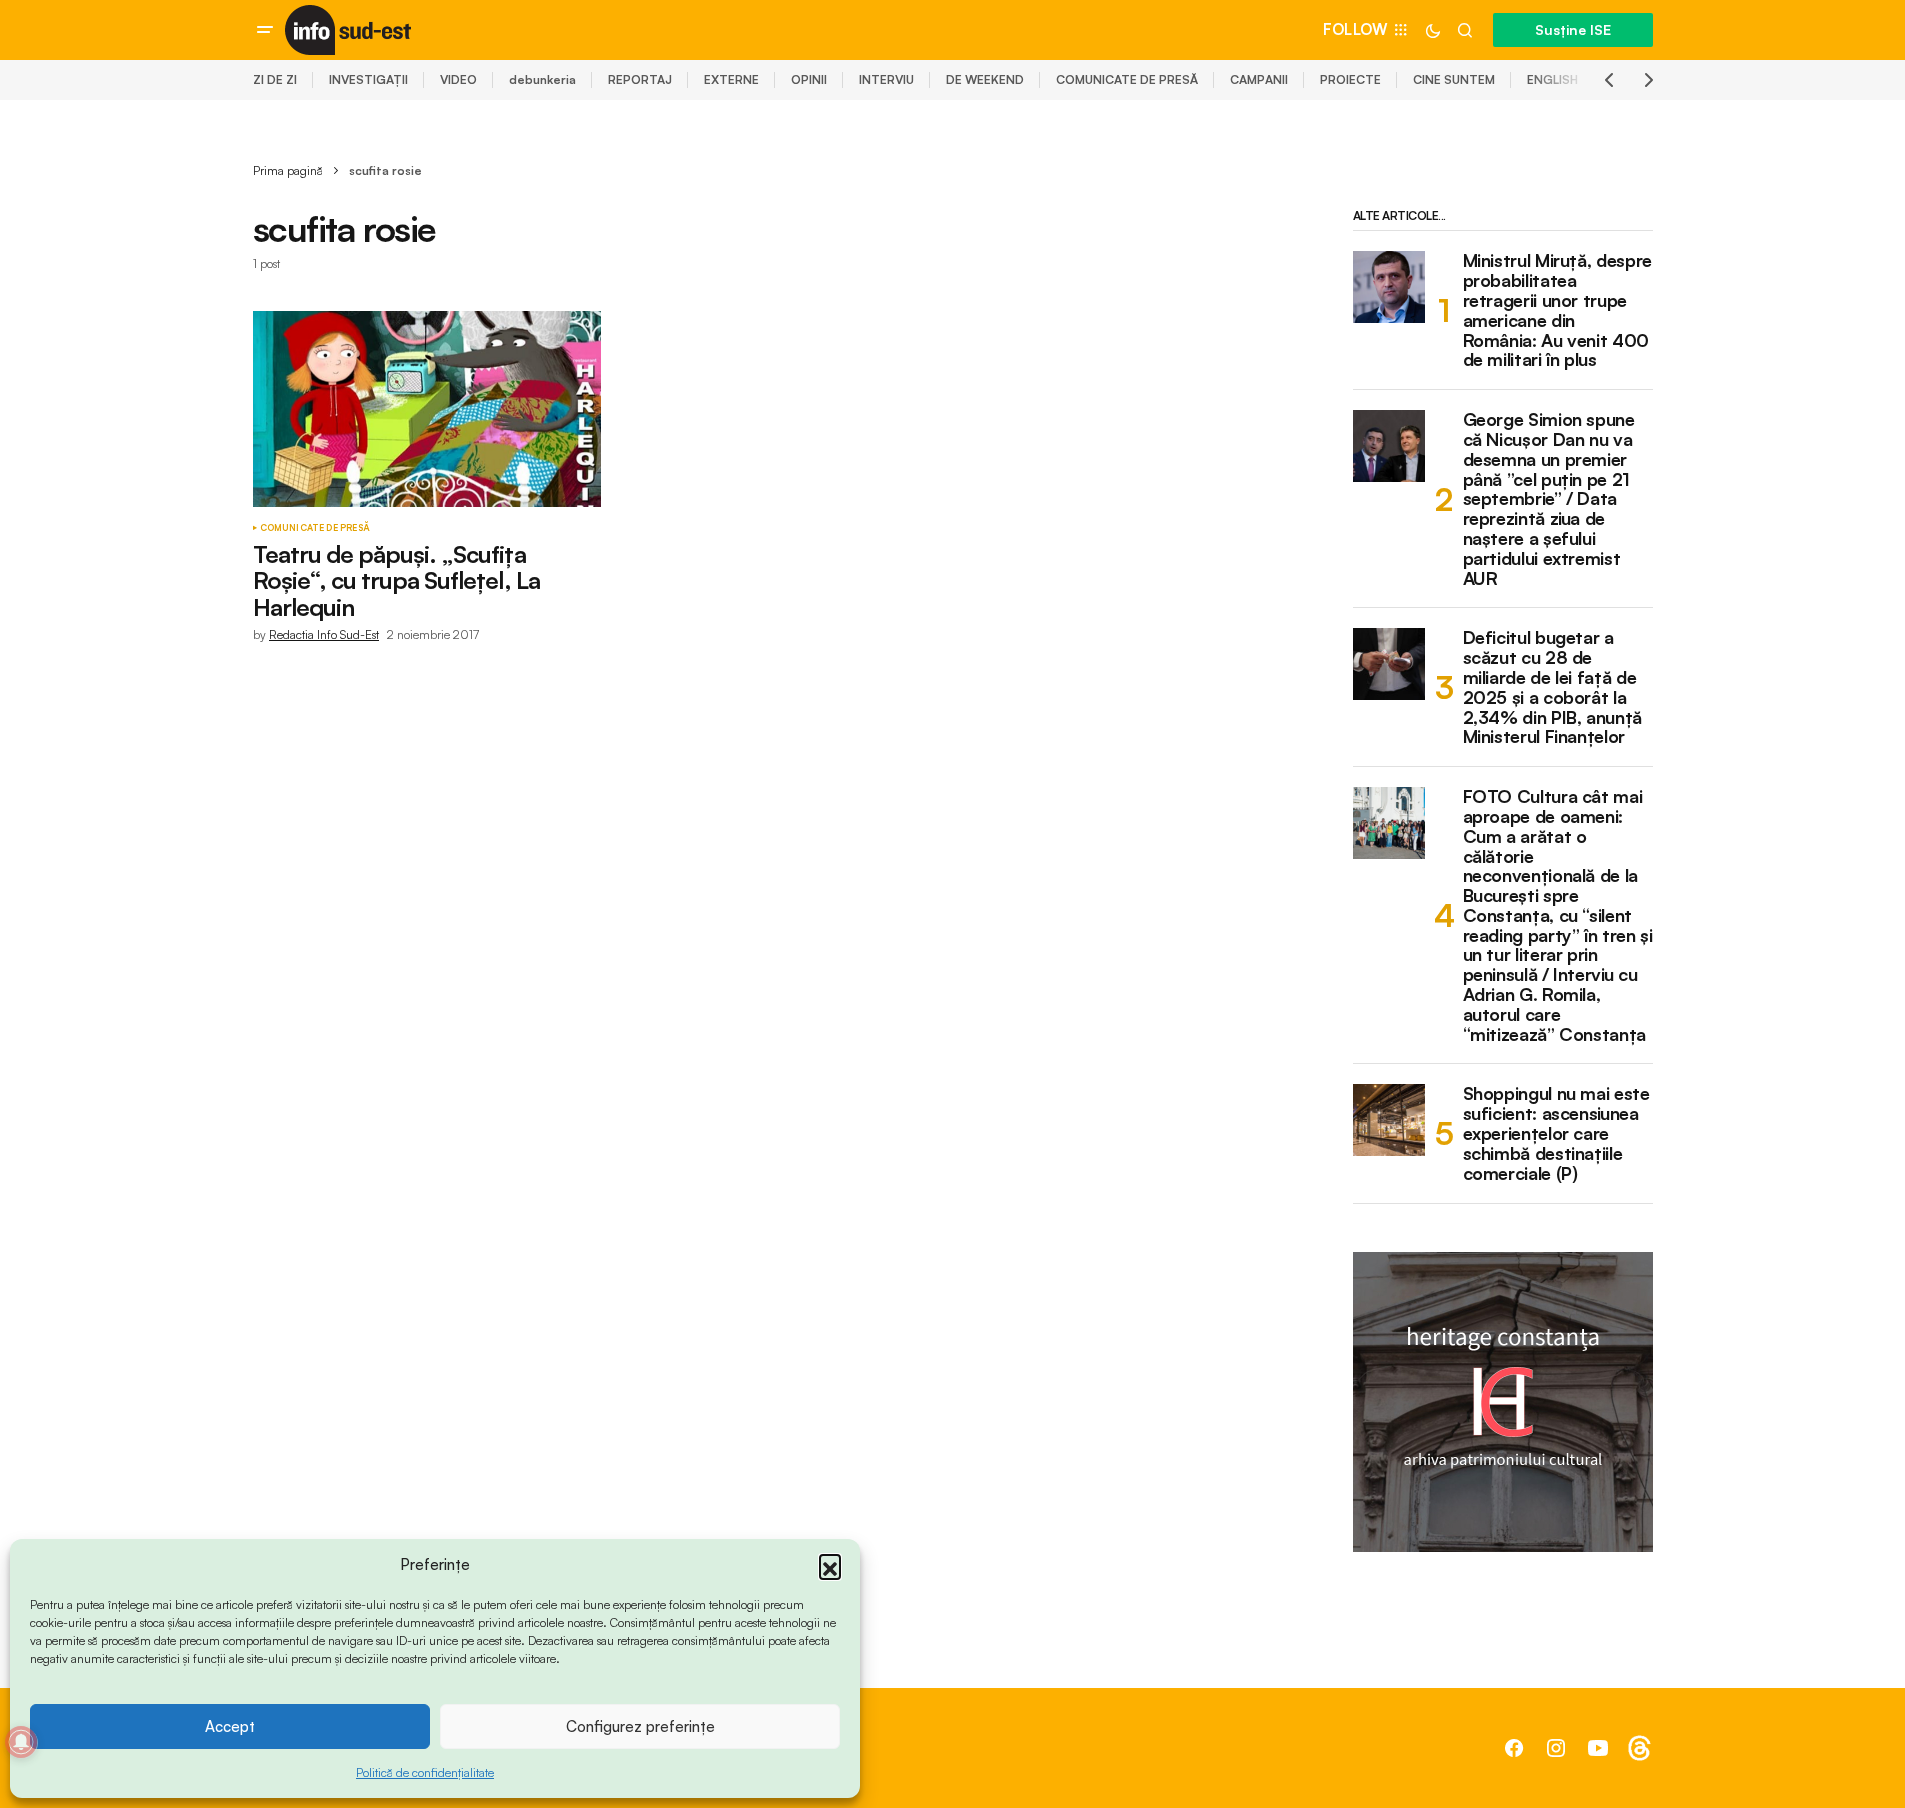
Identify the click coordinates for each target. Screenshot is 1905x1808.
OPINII (809, 79)
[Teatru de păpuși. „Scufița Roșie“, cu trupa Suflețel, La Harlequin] (427, 409)
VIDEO (458, 79)
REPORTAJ (640, 79)
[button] (830, 1565)
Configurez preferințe (640, 1726)
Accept (230, 1726)
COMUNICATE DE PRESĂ (1127, 79)
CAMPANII (1259, 79)
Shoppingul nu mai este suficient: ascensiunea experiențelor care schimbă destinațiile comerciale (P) (1556, 1133)
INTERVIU (886, 79)
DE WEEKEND (985, 79)
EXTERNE (731, 79)
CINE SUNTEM (1454, 79)
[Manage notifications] (21, 1742)
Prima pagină (288, 170)
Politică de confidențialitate (425, 1772)
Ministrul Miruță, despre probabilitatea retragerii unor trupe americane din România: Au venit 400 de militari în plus (1557, 310)
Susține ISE (1573, 29)
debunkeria (542, 79)
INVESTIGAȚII (368, 79)
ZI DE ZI (275, 79)
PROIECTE (1350, 79)
